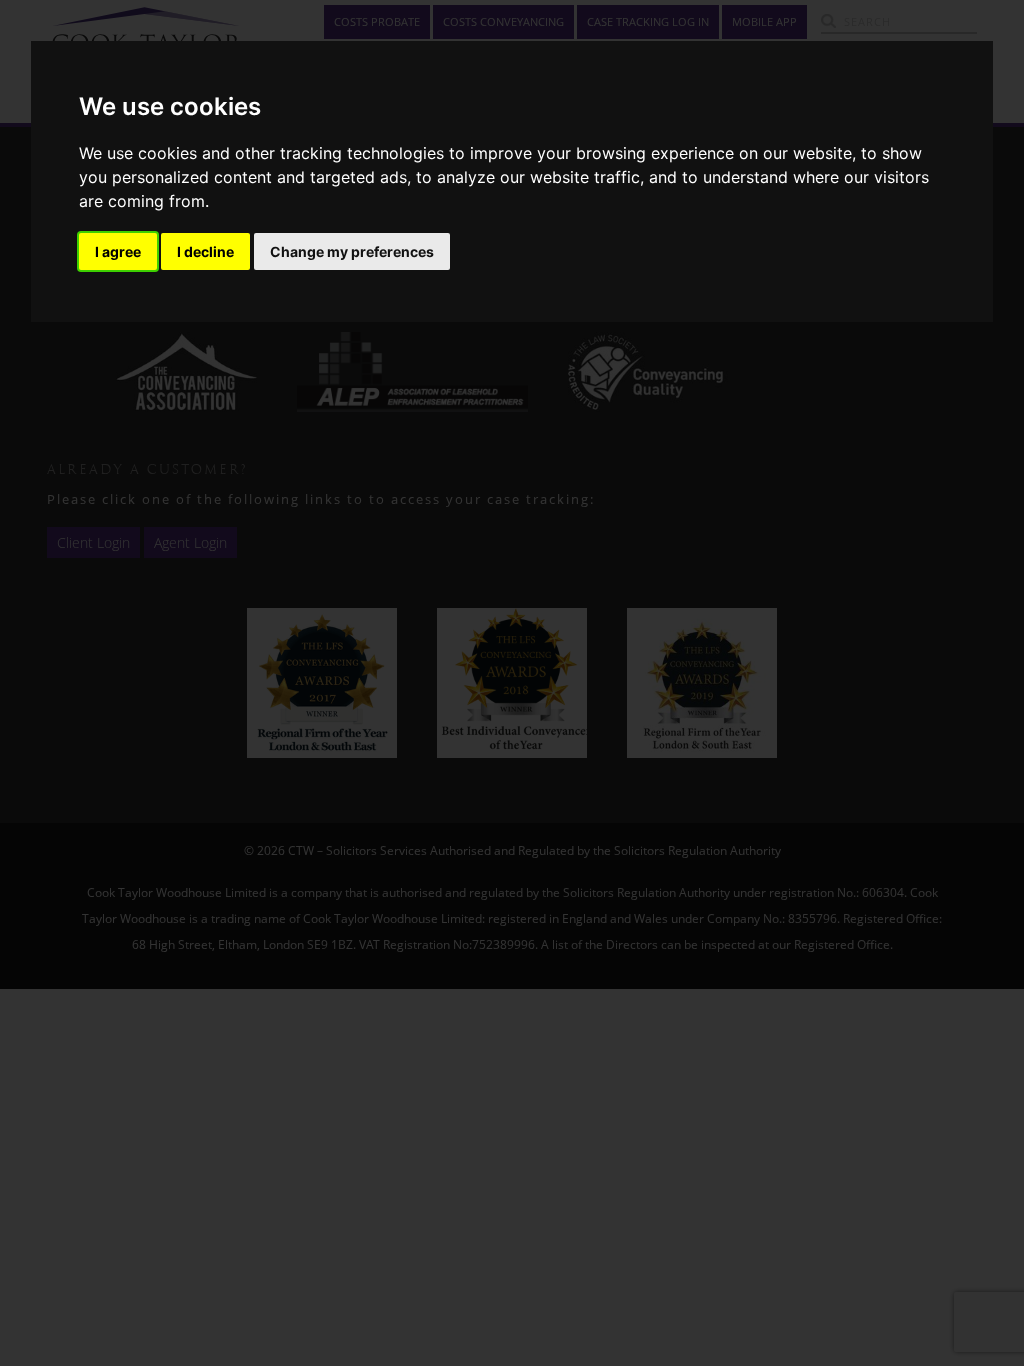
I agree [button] (118, 251)
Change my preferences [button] (352, 251)
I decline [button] (205, 251)
